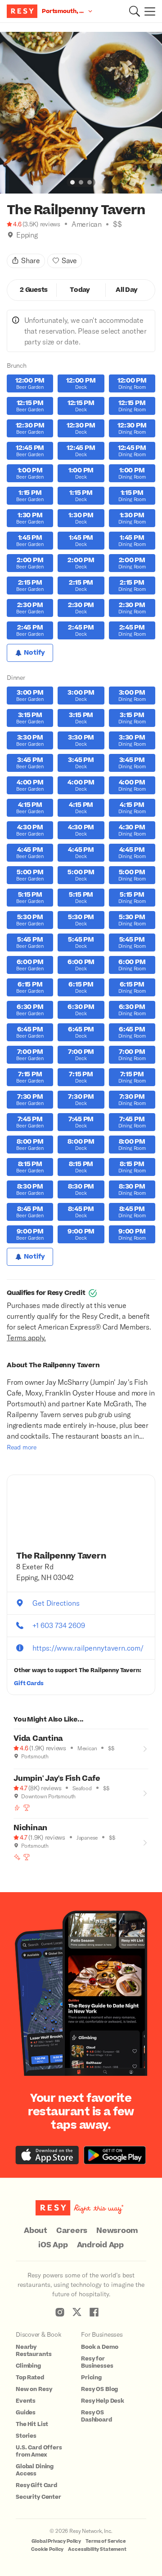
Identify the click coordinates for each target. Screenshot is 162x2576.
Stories (26, 2436)
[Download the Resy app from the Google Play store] (115, 2155)
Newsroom (117, 2231)
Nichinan (30, 1828)
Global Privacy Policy (56, 2541)
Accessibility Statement (97, 2549)
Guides (26, 2413)
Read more (22, 1447)
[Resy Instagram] (60, 2312)
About (36, 2231)
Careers (72, 2231)
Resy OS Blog (99, 2389)
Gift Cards (29, 1683)
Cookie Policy (47, 2549)
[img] (10, 235)
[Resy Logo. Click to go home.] (23, 11)
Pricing (91, 2378)
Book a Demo (99, 2347)
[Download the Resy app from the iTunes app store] (47, 2155)
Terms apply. (26, 1337)
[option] (81, 113)
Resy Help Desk (103, 2401)
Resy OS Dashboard (97, 2416)
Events (26, 2401)
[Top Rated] (27, 1808)
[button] (135, 11)
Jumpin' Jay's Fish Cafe (57, 1779)
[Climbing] (17, 1808)
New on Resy (34, 2389)
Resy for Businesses (97, 2362)
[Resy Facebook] (94, 2312)
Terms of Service (106, 2541)
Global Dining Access (35, 2470)
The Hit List (32, 2424)
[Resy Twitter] (77, 2312)
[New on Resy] (17, 1857)
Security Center (38, 2497)
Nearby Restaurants (34, 2351)
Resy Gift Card (36, 2485)
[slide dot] (72, 182)
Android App (100, 2245)
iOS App (53, 2245)
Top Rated (30, 2378)
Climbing (28, 2366)
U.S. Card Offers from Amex (39, 2451)
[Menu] (148, 11)
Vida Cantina (38, 1739)
